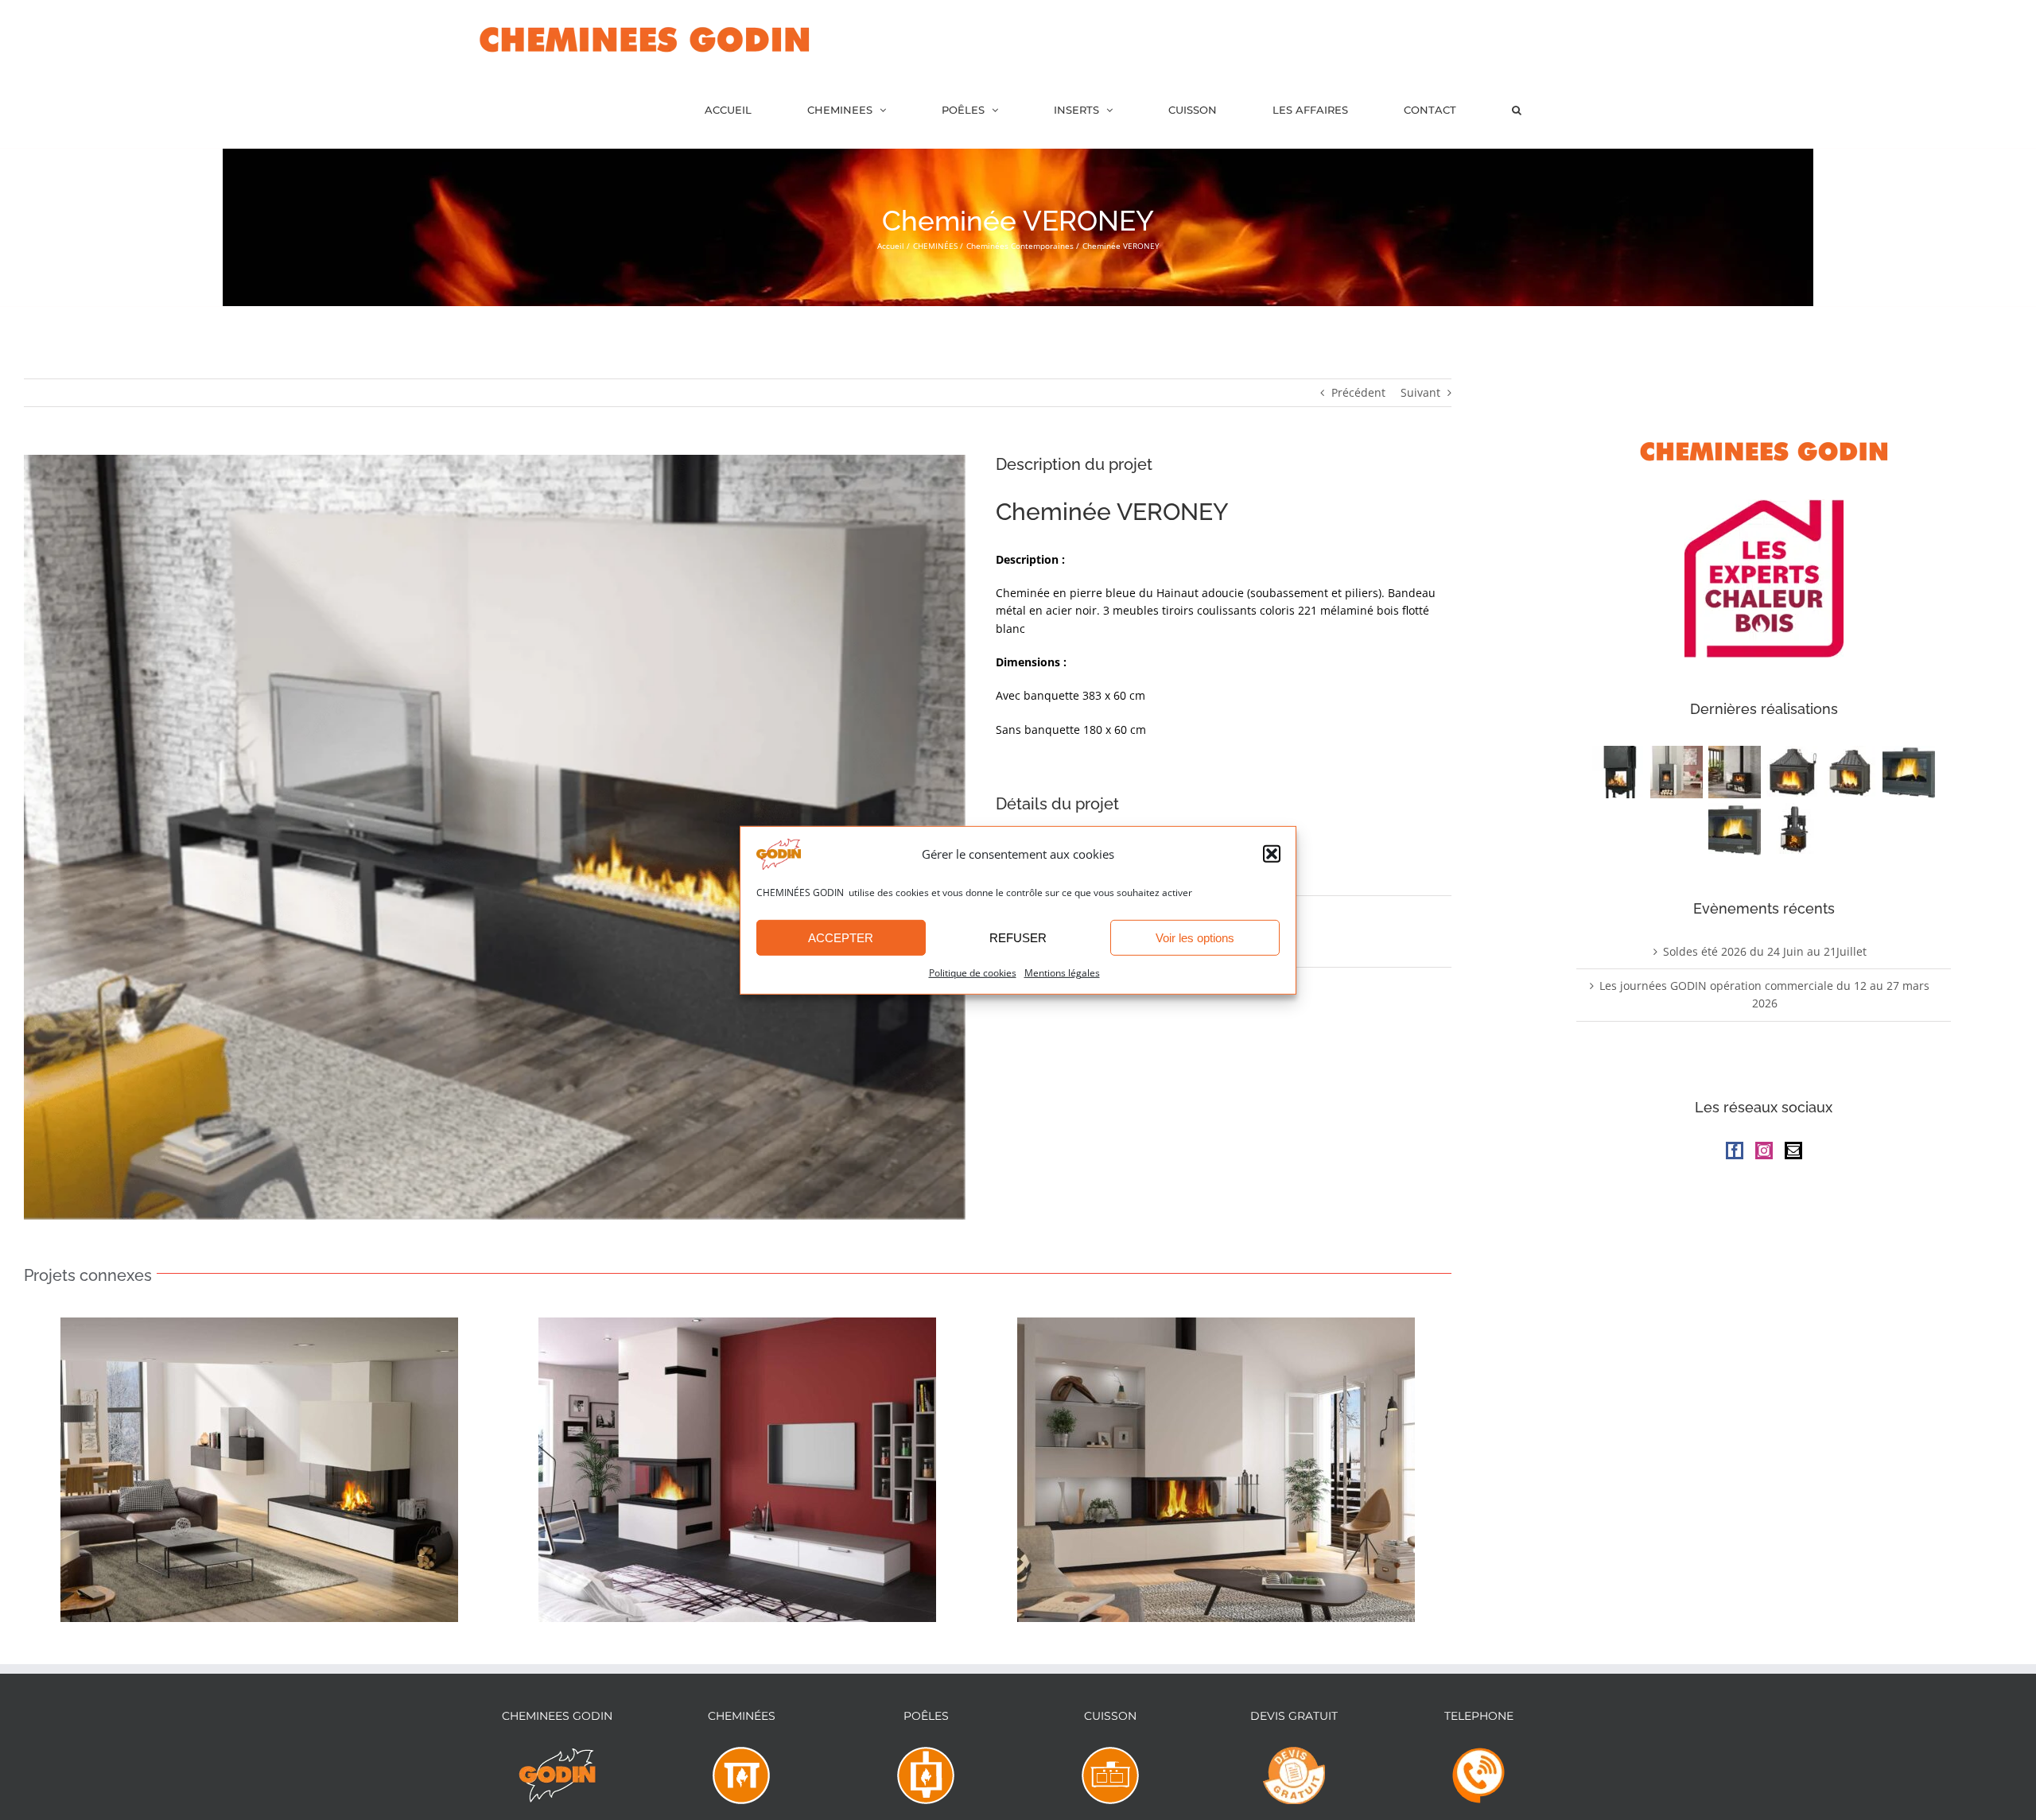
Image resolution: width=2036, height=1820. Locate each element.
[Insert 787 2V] (1851, 772)
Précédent (1358, 392)
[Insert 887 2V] (1793, 772)
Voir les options (1195, 938)
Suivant (1420, 392)
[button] (1272, 854)
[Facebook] (1735, 1151)
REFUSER (1018, 938)
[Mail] (1793, 1151)
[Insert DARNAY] (1735, 829)
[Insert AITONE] (1909, 772)
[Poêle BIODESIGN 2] (1677, 772)
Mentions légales (1062, 973)
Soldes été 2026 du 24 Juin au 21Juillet (1765, 951)
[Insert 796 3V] (1793, 829)
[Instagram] (1764, 1151)
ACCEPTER (841, 938)
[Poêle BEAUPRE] (1735, 772)
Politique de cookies (973, 973)
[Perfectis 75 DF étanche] (1619, 772)
